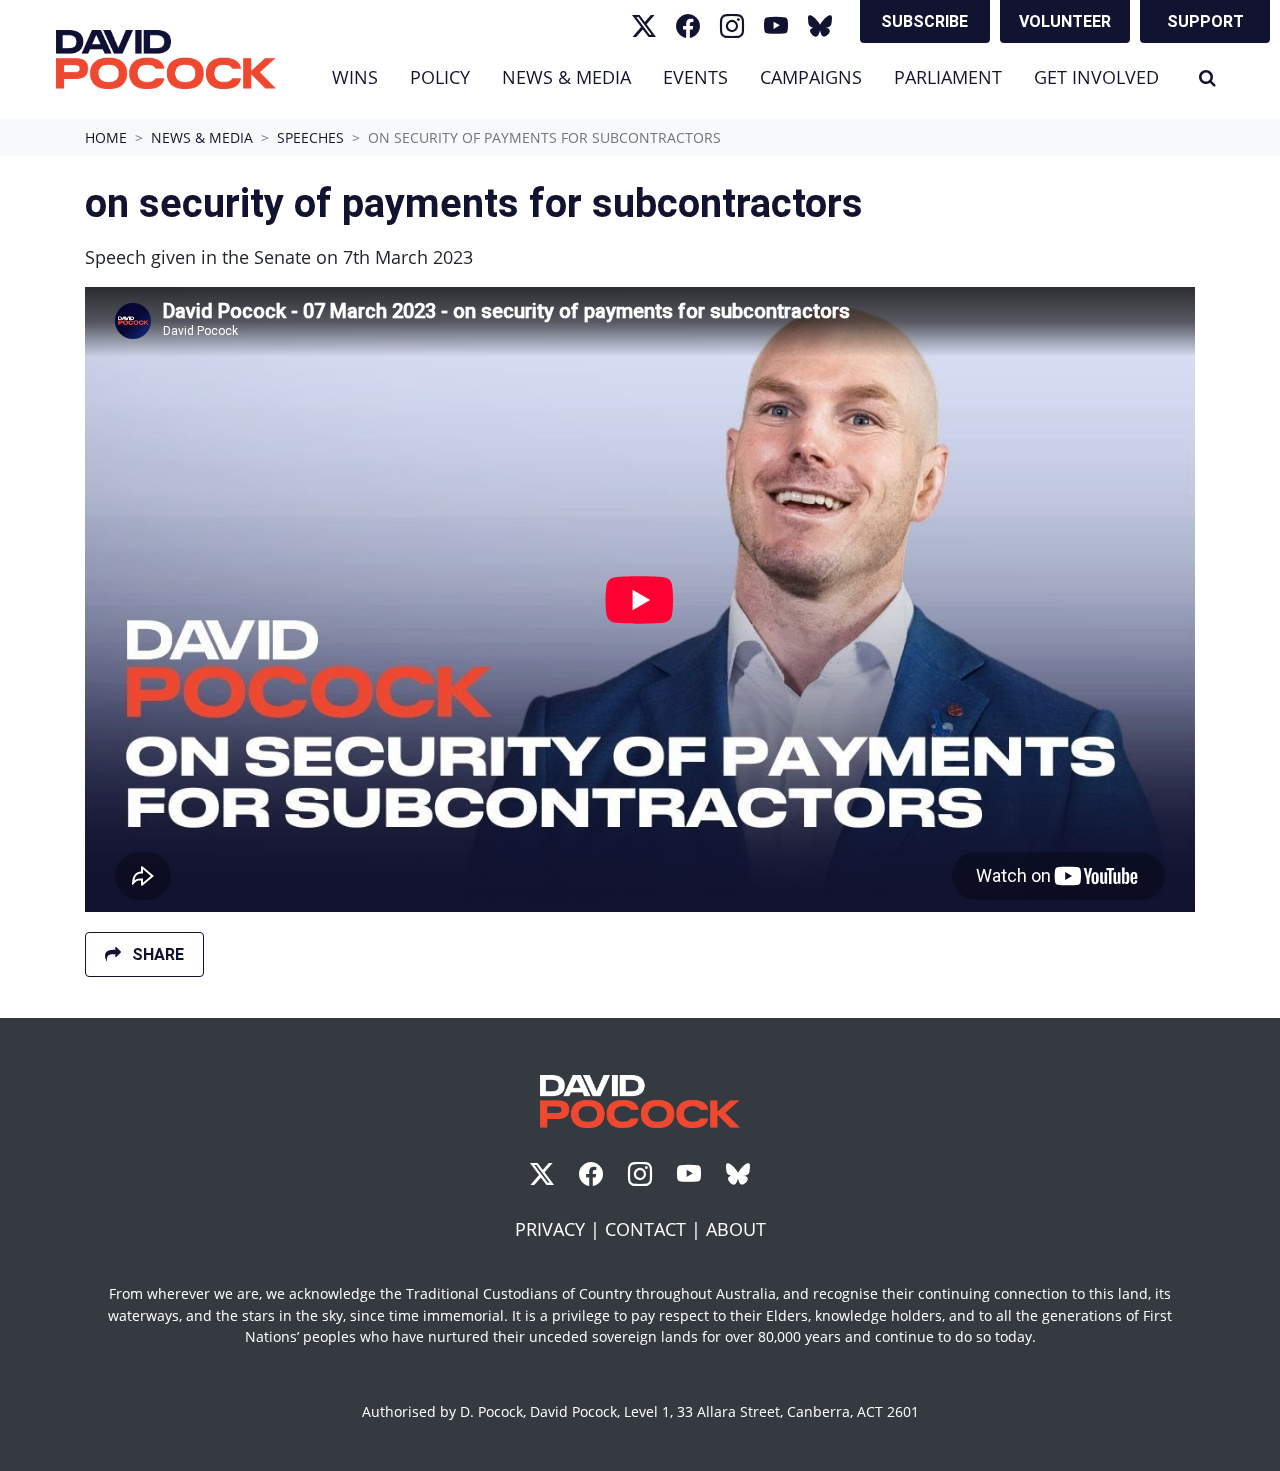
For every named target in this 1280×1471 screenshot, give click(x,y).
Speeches (310, 137)
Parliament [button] (948, 77)
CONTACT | (655, 1229)
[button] (1207, 77)
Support (1205, 21)
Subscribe (924, 21)
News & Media (202, 137)
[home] (166, 59)
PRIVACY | (560, 1229)
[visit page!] (644, 26)
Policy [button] (440, 77)
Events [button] (695, 77)
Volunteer (1065, 21)
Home (106, 137)
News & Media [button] (574, 76)
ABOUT (736, 1229)
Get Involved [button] (1096, 77)
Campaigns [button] (811, 77)
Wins (355, 77)
